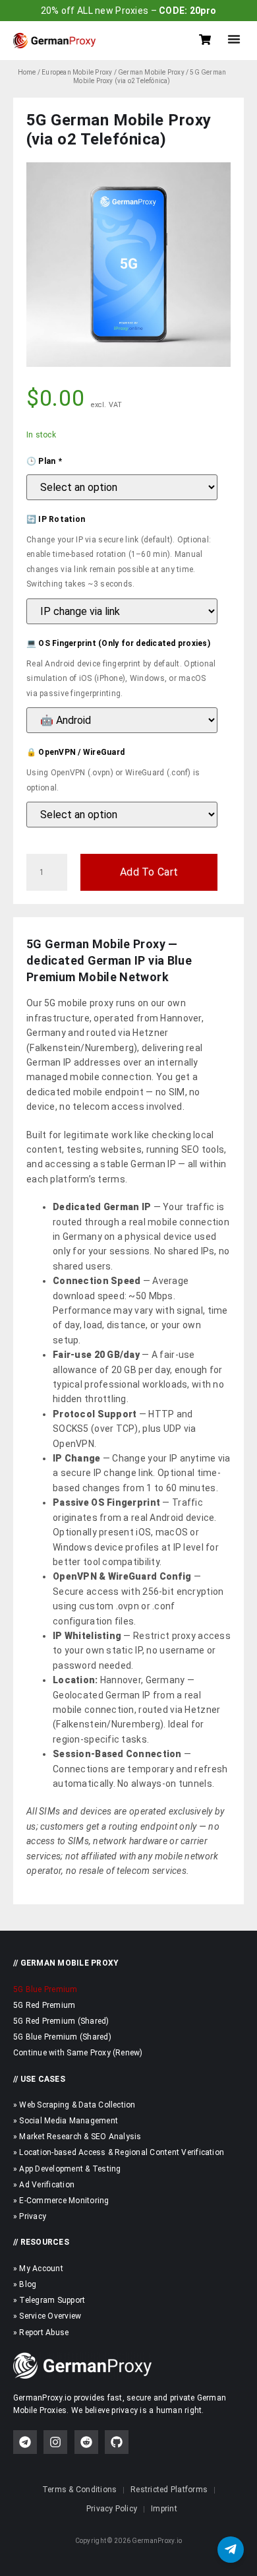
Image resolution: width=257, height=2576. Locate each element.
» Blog (25, 2284)
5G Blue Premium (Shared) (62, 2037)
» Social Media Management (66, 2121)
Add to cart (149, 872)
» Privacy (30, 2216)
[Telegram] (25, 2442)
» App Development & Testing (67, 2169)
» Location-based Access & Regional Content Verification (119, 2152)
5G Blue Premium (45, 1989)
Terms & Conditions (79, 2490)
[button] (234, 39)
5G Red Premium (44, 2005)
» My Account (38, 2269)
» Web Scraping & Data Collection (74, 2105)
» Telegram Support (49, 2300)
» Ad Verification (44, 2185)
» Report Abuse (41, 2333)
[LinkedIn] (86, 2442)
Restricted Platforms (169, 2490)
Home (27, 72)
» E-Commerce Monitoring (61, 2201)
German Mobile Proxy (151, 72)
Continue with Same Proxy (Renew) (78, 2053)
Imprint (164, 2509)
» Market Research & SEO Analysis (77, 2137)
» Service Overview (47, 2316)
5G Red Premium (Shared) (61, 2021)
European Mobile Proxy (77, 72)
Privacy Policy (112, 2509)
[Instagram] (55, 2442)
